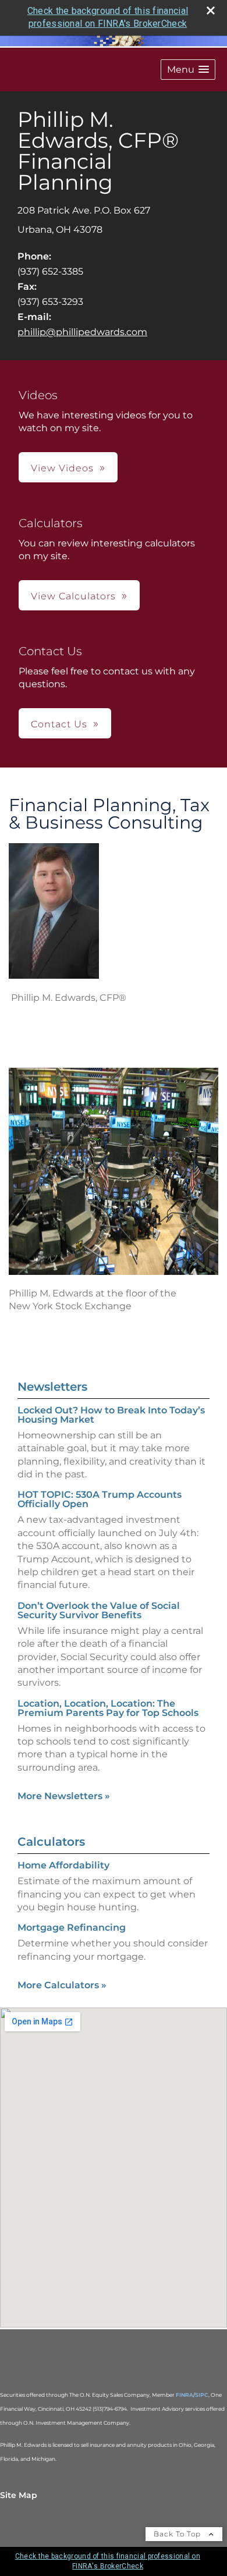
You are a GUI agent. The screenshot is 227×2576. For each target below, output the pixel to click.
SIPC (202, 2395)
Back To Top (178, 2534)
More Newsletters (64, 1796)
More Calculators (62, 1985)
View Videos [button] (62, 468)
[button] (188, 70)
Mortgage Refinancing (72, 1927)
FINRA (185, 2395)
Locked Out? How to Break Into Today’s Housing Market (111, 1415)
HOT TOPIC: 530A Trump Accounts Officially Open (100, 1499)
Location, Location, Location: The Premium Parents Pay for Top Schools (108, 1708)
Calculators (51, 1842)
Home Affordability (63, 1865)
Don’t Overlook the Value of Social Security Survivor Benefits (99, 1610)
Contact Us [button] (59, 724)
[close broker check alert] (211, 10)
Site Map (19, 2495)
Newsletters (52, 1387)
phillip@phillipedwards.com (82, 332)
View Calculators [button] (73, 596)
